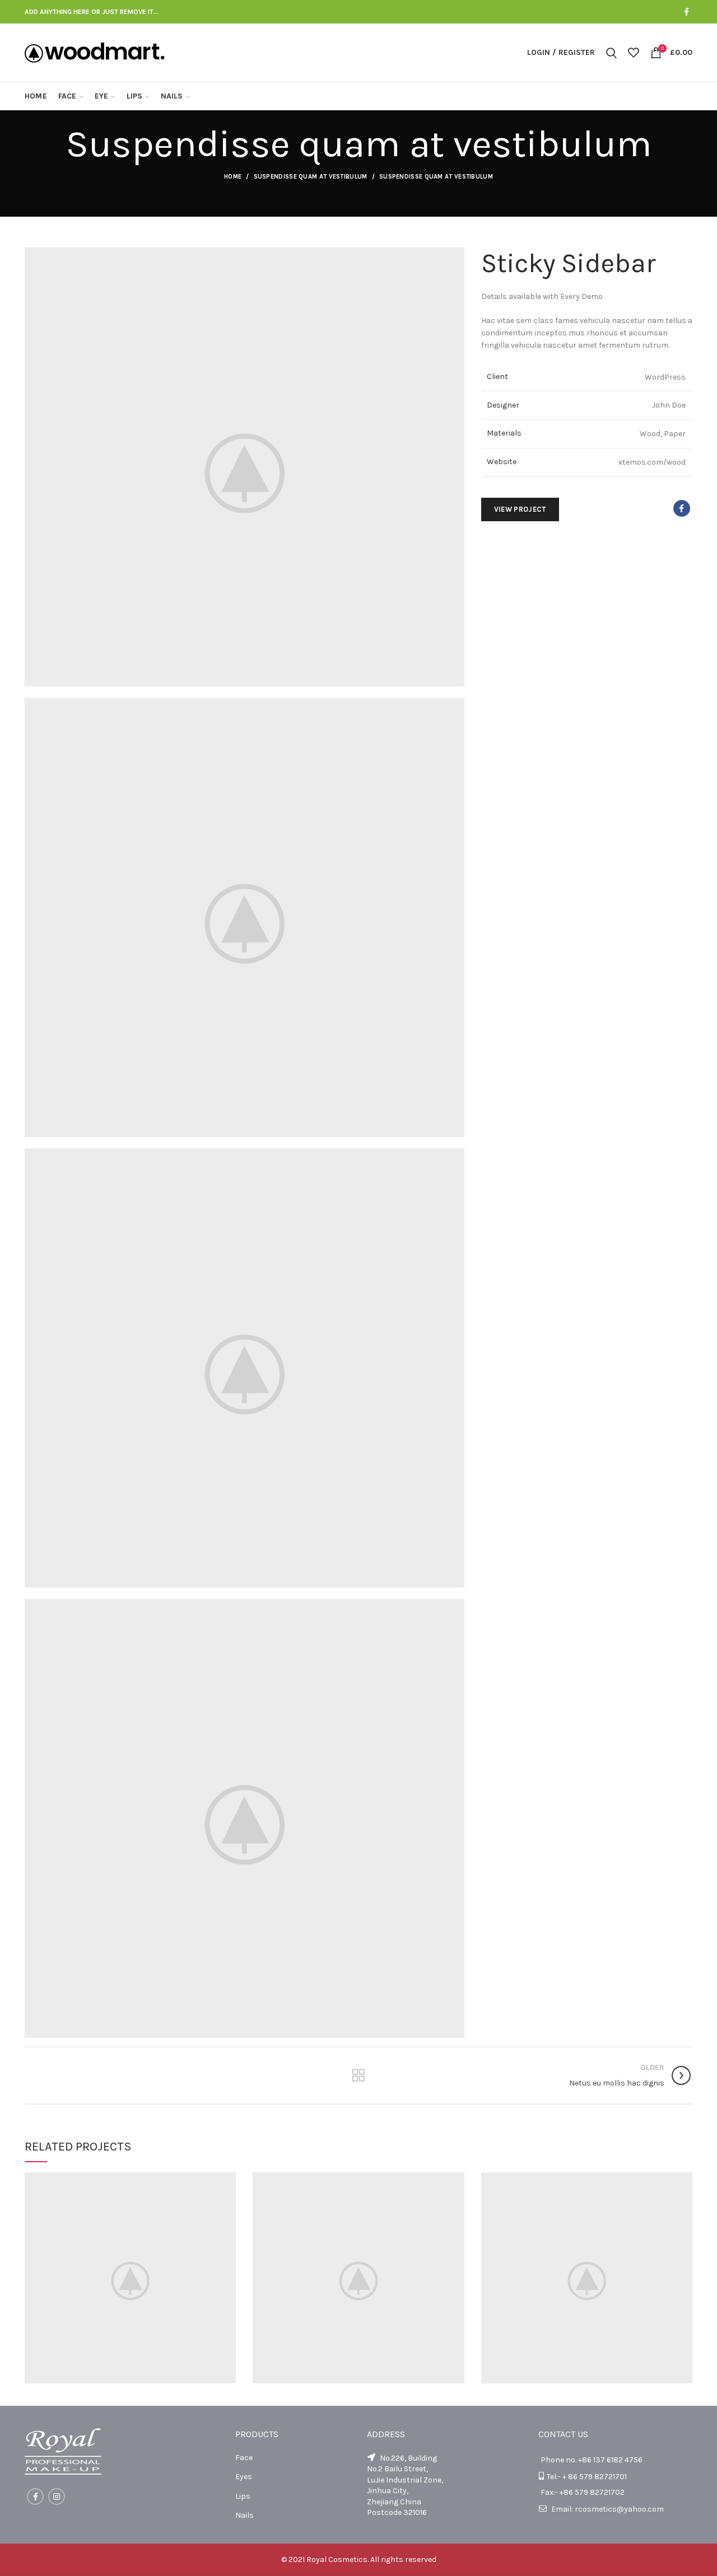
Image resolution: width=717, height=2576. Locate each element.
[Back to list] (358, 2075)
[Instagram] (57, 2496)
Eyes (244, 2477)
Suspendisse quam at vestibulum (311, 177)
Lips (243, 2496)
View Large (227, 2181)
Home (233, 177)
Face (244, 2458)
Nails (245, 2515)
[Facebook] (686, 12)
